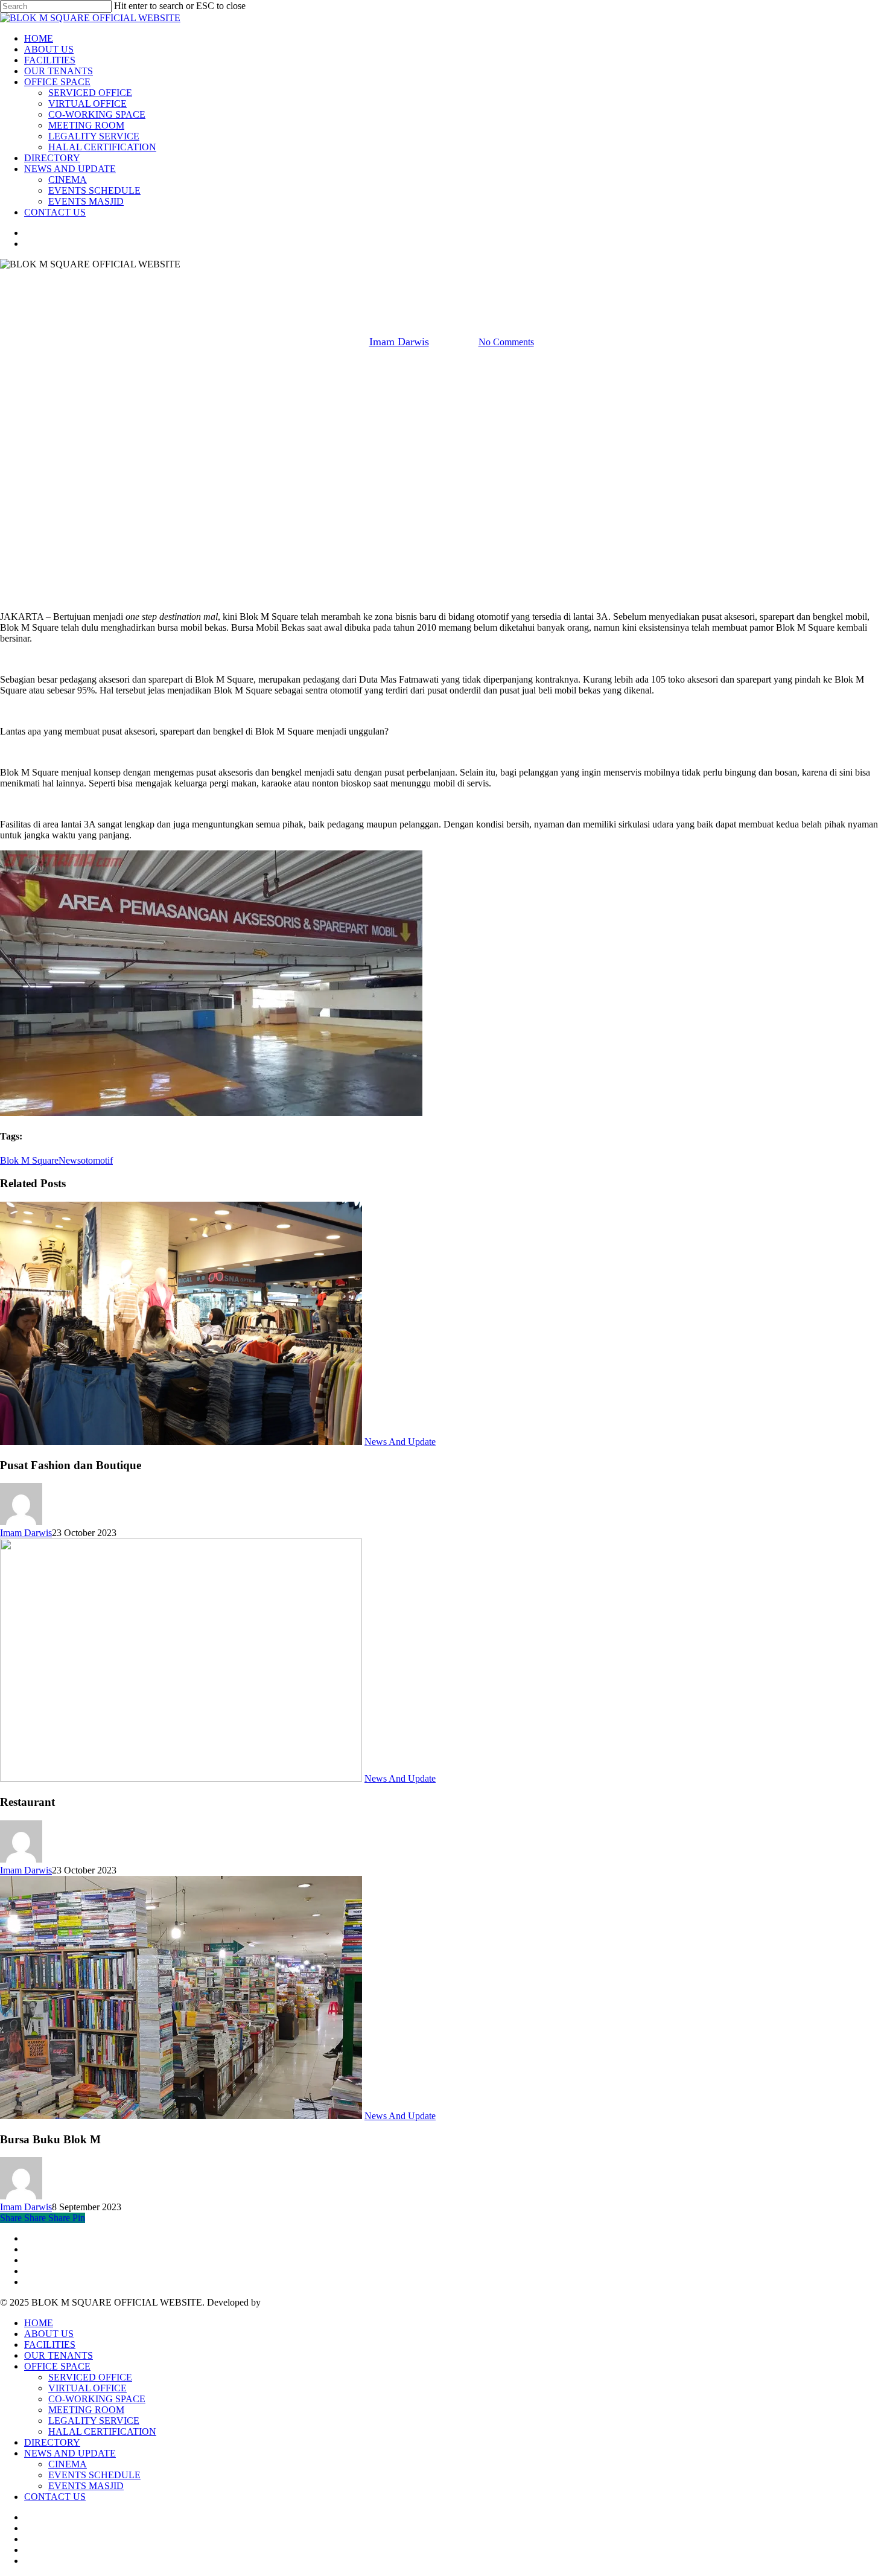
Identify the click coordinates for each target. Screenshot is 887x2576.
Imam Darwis (399, 342)
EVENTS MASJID (86, 2486)
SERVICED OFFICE (90, 2377)
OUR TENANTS (59, 2355)
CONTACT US (55, 2497)
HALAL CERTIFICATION (102, 2431)
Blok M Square (29, 1160)
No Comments (506, 342)
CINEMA (68, 2464)
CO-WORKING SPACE (97, 2399)
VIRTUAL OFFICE (87, 2388)
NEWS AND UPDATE (70, 2453)
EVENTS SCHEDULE (94, 2475)
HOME (39, 2323)
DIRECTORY (52, 2442)
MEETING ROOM (86, 2410)
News (70, 1160)
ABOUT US (49, 2334)
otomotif (97, 1160)
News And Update (443, 280)
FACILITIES (50, 2345)
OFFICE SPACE (57, 2366)
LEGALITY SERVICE (94, 2421)
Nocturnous (285, 2302)
